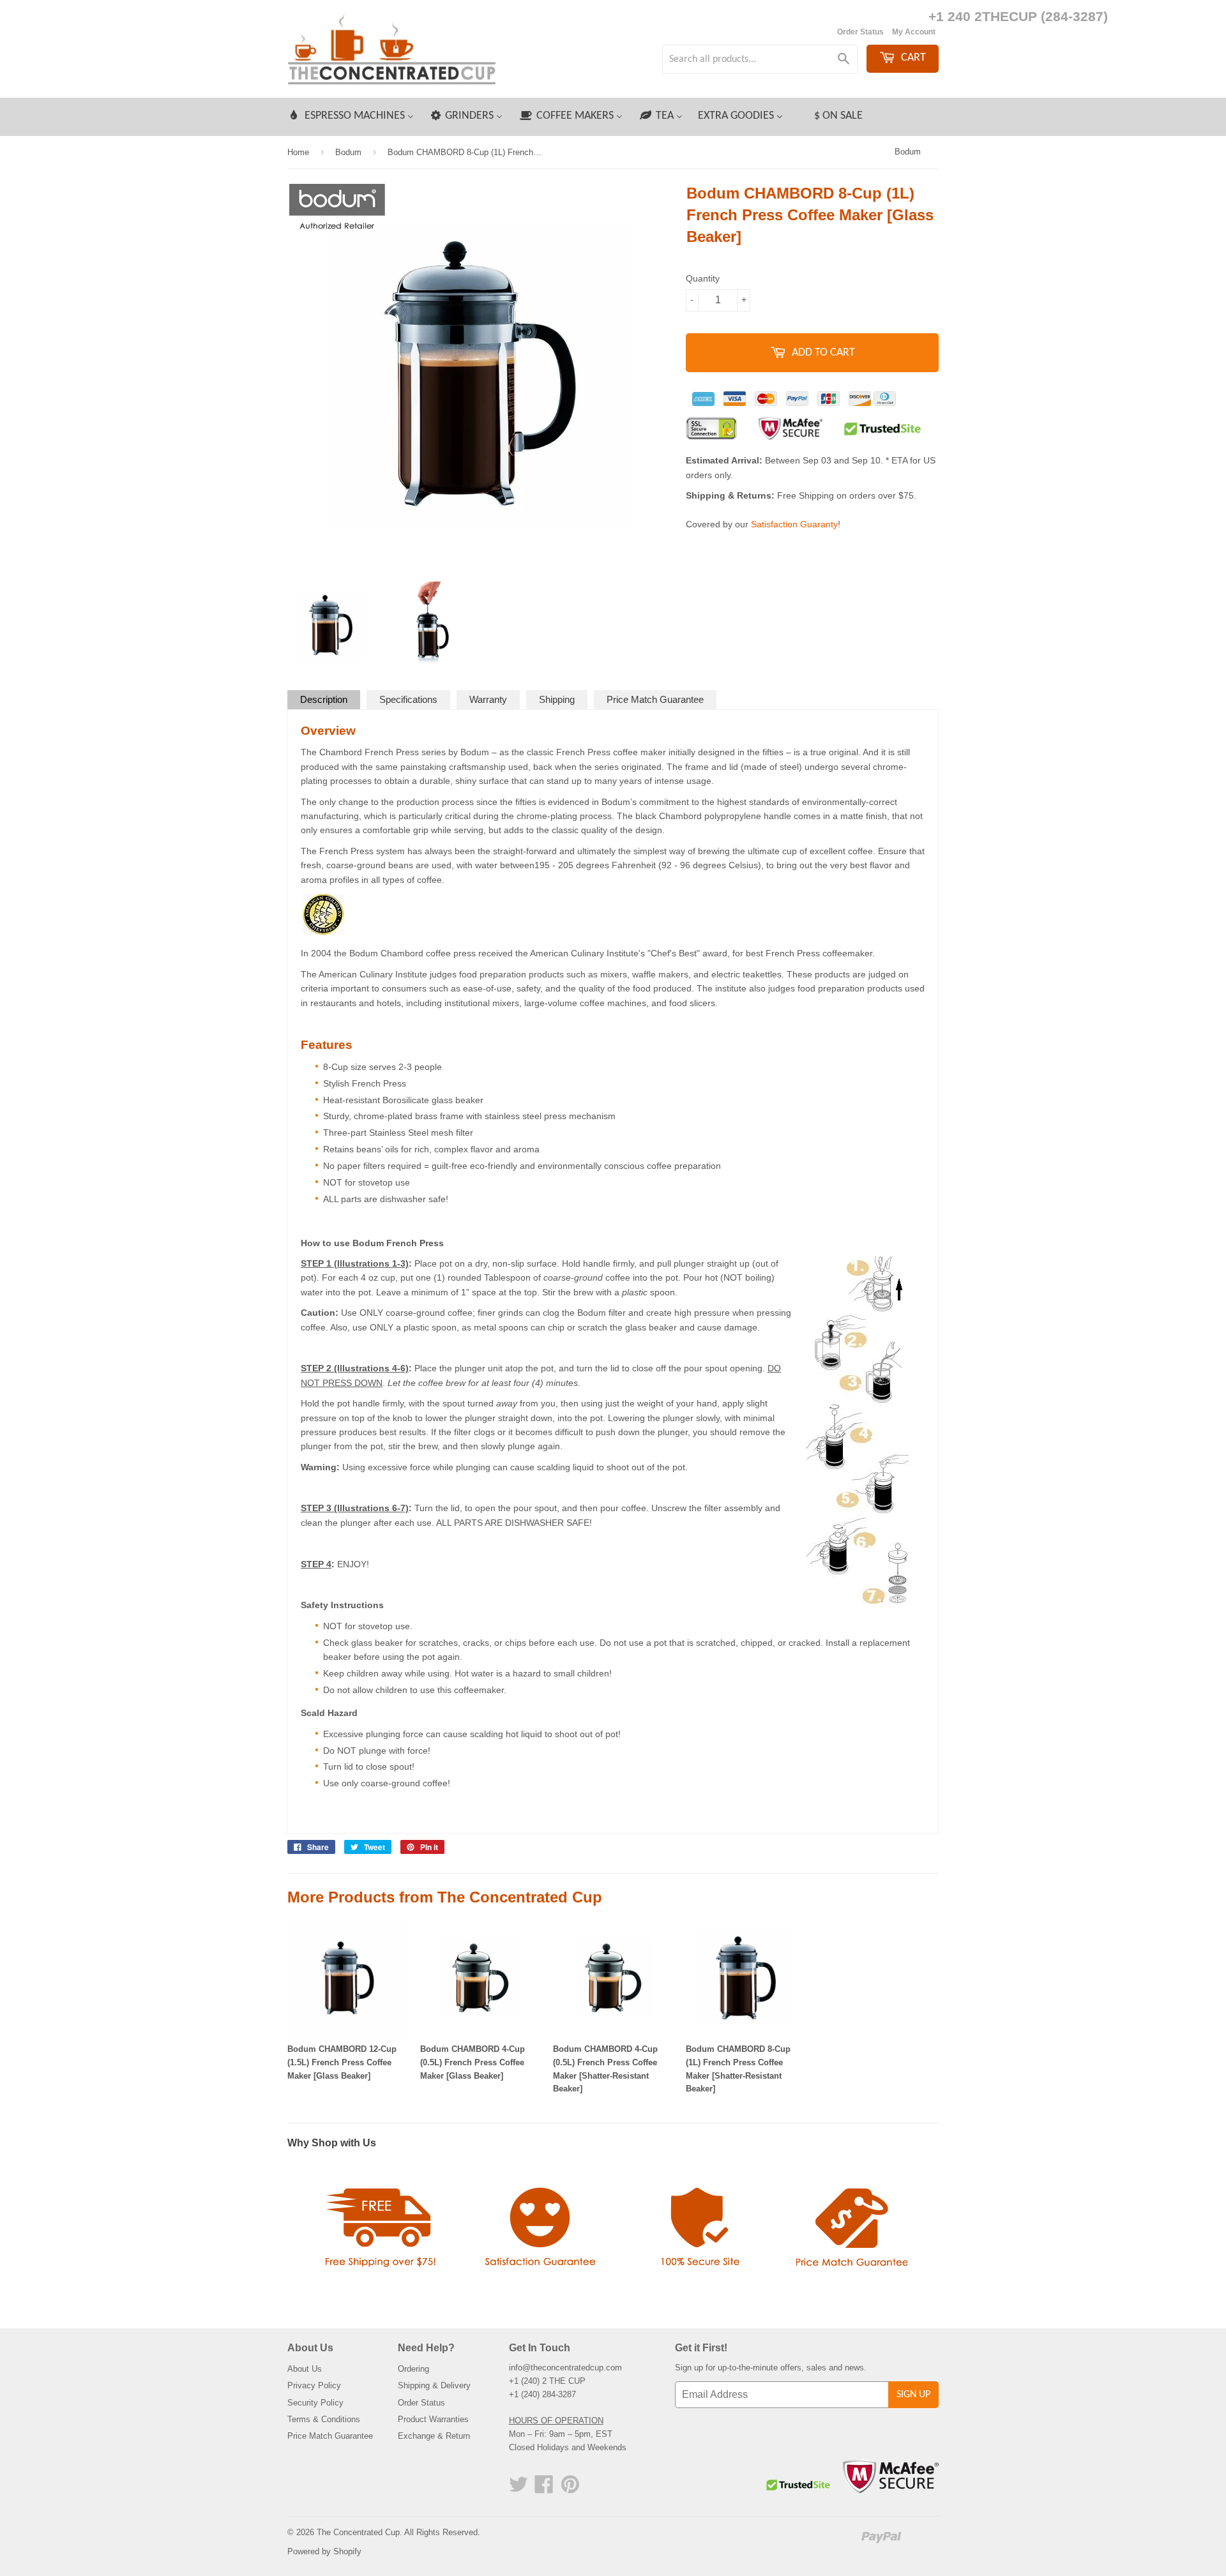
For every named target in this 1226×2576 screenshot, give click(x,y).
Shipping (557, 699)
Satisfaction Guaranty (794, 524)
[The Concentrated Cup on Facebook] (544, 2489)
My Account (914, 32)
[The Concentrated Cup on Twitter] (518, 2489)
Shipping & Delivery (434, 2385)
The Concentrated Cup (358, 2532)
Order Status (860, 32)
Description (324, 699)
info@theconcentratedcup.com (565, 2368)
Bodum (908, 152)
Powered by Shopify (324, 2551)
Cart (912, 58)
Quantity (703, 278)
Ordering (413, 2369)
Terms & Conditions (324, 2419)
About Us (305, 2369)
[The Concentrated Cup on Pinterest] (570, 2489)
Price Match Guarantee (655, 699)
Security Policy (315, 2403)
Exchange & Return (434, 2436)
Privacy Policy (314, 2385)
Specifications (408, 699)
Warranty (488, 699)
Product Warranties (433, 2419)
